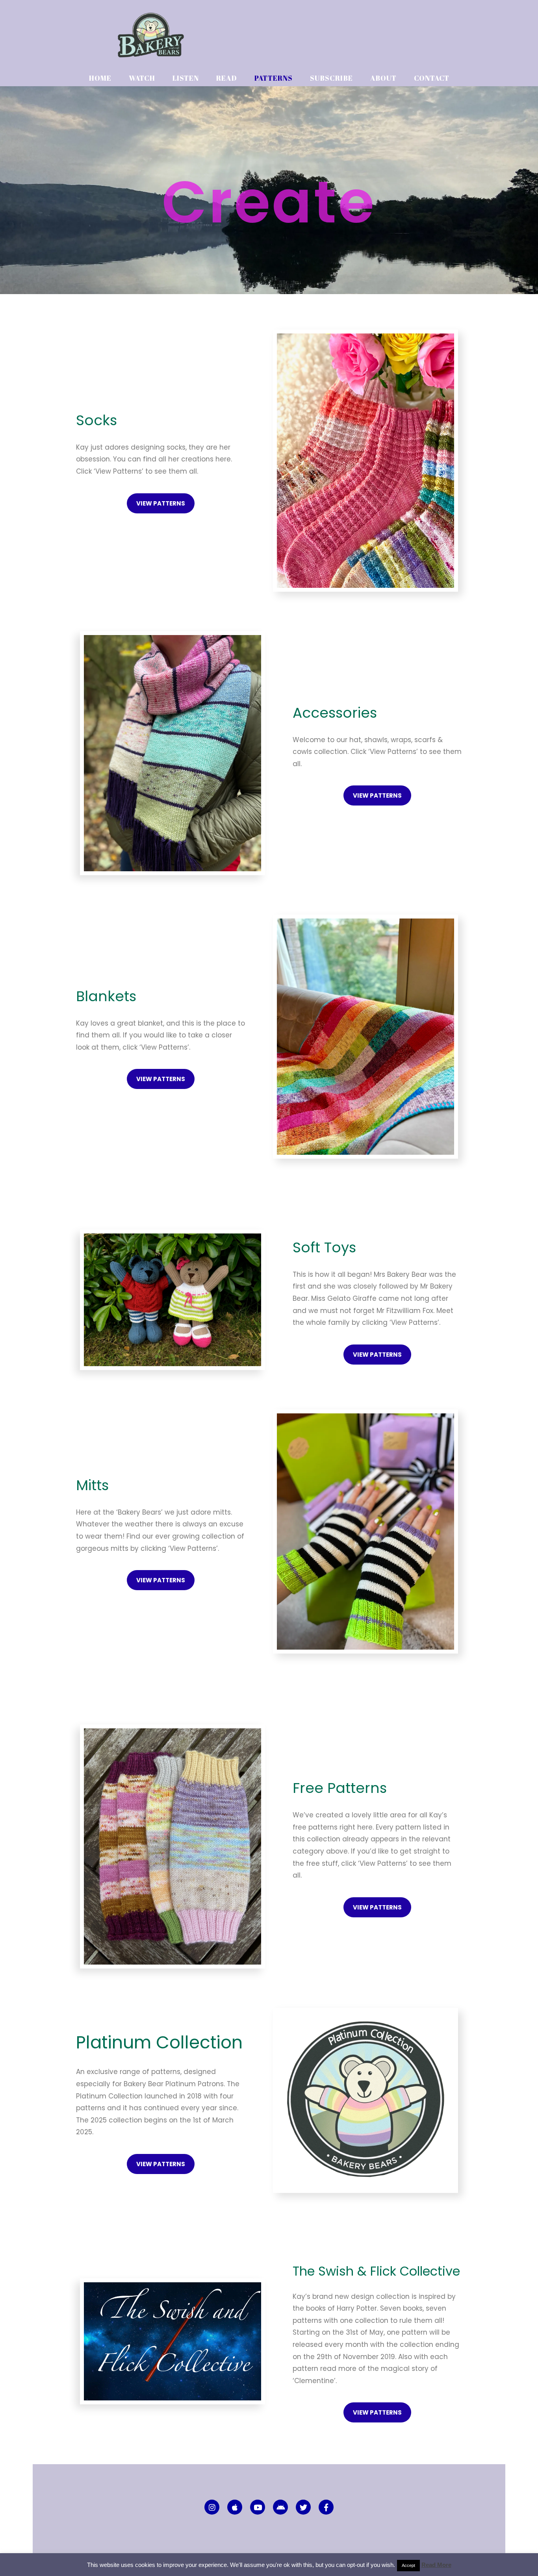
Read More (436, 2565)
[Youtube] (258, 2507)
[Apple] (235, 2507)
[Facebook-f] (326, 2507)
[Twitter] (303, 2507)
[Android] (280, 2507)
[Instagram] (212, 2507)
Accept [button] (408, 2565)
